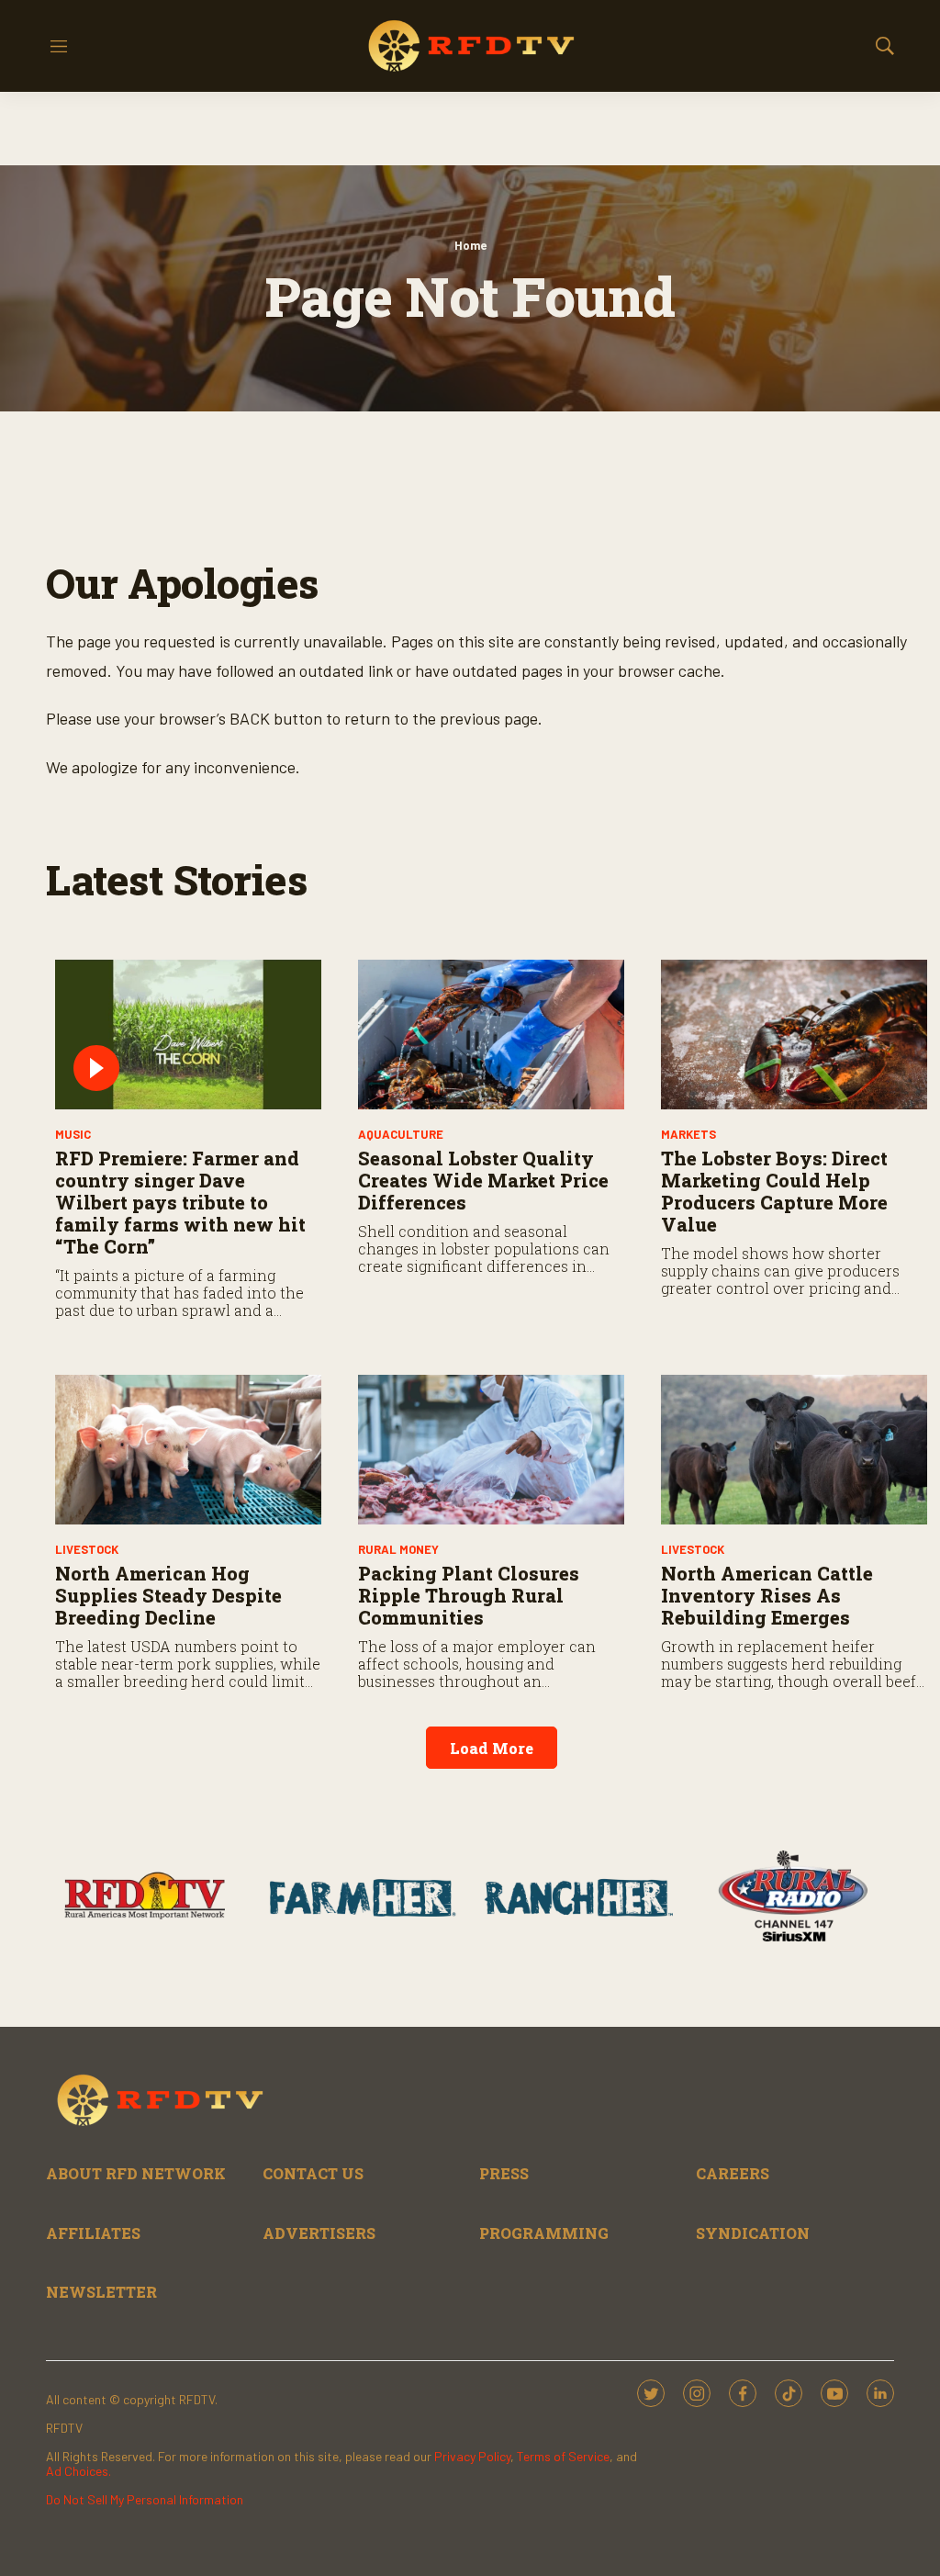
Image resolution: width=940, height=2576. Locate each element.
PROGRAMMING (544, 2233)
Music (73, 1134)
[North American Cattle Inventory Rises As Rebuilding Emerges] (794, 1450)
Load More (492, 1748)
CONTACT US (313, 2173)
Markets (688, 1134)
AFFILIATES (93, 2233)
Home (470, 245)
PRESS (504, 2173)
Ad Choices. (78, 2471)
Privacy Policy (472, 2456)
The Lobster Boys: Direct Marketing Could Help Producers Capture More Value (774, 1191)
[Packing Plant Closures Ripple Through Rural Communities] (491, 1450)
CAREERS (733, 2173)
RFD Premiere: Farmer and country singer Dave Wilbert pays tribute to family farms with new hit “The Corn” (180, 1202)
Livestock (87, 1549)
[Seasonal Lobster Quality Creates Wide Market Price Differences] (491, 1035)
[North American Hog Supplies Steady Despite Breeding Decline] (188, 1450)
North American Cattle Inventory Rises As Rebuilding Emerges (767, 1595)
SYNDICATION (753, 2233)
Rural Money (398, 1549)
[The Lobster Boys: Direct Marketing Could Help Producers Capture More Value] (794, 1035)
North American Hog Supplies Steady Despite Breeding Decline (168, 1595)
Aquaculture (401, 1134)
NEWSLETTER (101, 2292)
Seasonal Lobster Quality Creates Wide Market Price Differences (483, 1180)
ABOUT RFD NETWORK (136, 2173)
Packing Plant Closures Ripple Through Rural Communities (469, 1595)
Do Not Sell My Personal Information (145, 2499)
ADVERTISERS (319, 2233)
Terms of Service (563, 2456)
